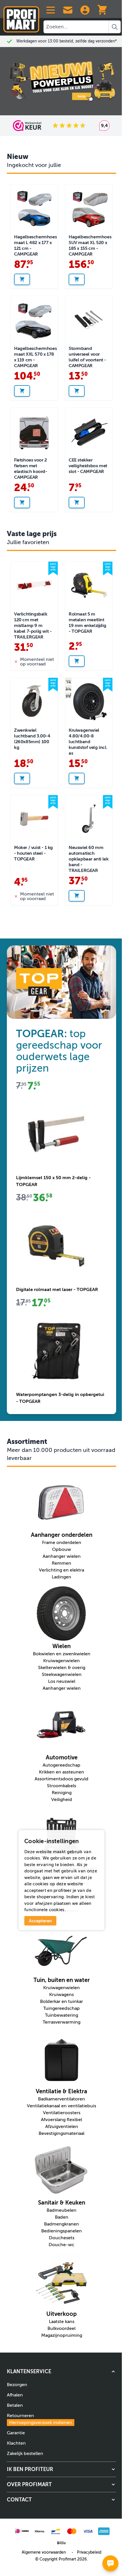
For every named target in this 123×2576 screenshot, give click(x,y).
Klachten (16, 2443)
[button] (61, 2371)
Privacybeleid (89, 2552)
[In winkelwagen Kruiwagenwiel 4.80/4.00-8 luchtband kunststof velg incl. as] (77, 778)
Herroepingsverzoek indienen (41, 2423)
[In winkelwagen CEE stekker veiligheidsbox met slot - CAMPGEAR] (77, 503)
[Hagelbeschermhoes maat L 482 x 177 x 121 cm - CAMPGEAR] (34, 208)
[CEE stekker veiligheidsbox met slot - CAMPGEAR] (89, 431)
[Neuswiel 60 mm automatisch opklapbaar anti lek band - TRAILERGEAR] (89, 819)
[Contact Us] (68, 10)
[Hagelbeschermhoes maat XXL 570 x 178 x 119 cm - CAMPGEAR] (34, 320)
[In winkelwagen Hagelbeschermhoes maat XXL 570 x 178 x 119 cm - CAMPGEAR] (22, 391)
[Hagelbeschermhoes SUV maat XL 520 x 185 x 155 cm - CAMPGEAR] (89, 208)
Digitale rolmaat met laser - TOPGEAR (57, 1290)
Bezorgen (17, 2385)
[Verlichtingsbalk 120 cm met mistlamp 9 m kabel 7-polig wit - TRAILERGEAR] (34, 585)
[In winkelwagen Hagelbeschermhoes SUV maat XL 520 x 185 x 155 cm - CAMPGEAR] (77, 279)
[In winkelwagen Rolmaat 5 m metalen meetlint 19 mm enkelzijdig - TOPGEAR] (77, 661)
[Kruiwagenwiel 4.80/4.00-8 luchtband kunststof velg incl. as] (89, 701)
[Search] (115, 27)
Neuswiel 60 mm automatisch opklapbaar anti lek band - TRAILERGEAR (89, 859)
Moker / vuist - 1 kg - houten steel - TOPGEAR (33, 853)
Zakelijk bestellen (25, 2454)
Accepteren (40, 1921)
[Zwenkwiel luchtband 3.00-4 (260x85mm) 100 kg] (34, 701)
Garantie (16, 2433)
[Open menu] (51, 10)
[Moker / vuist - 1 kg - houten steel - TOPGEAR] (34, 819)
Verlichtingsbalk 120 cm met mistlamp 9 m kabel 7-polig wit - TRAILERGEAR (33, 626)
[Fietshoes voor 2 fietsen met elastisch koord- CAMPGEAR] (34, 431)
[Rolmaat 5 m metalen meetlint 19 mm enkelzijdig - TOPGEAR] (89, 585)
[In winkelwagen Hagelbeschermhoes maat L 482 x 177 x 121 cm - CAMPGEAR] (22, 279)
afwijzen (44, 1903)
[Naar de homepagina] (21, 17)
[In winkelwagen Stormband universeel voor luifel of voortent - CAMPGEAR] (77, 391)
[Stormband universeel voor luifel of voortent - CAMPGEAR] (89, 320)
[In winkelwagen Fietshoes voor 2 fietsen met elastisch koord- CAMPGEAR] (22, 503)
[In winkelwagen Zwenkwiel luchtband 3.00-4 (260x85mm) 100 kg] (22, 778)
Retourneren (39, 2419)
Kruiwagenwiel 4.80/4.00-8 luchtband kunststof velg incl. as (88, 742)
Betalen (15, 2405)
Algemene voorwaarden (44, 2552)
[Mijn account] (85, 10)
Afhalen (15, 2395)
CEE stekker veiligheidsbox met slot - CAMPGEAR (88, 466)
